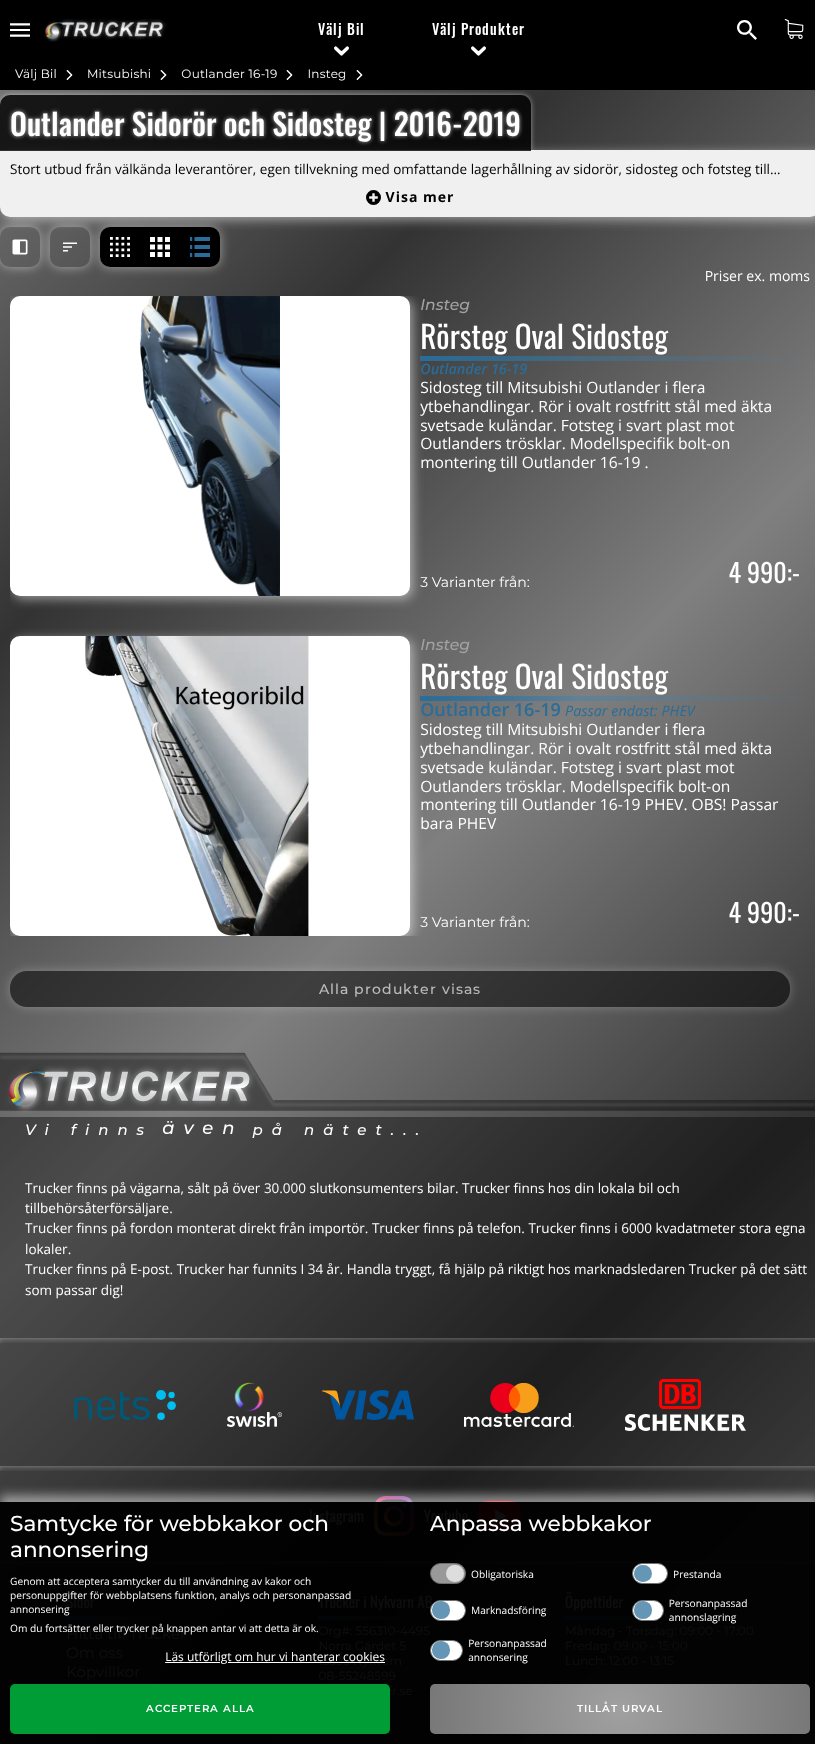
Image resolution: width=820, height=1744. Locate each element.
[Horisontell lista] (200, 247)
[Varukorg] (796, 29)
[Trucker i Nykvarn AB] (104, 30)
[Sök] (749, 30)
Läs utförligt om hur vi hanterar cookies (275, 1656)
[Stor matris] (160, 247)
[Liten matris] (120, 247)
